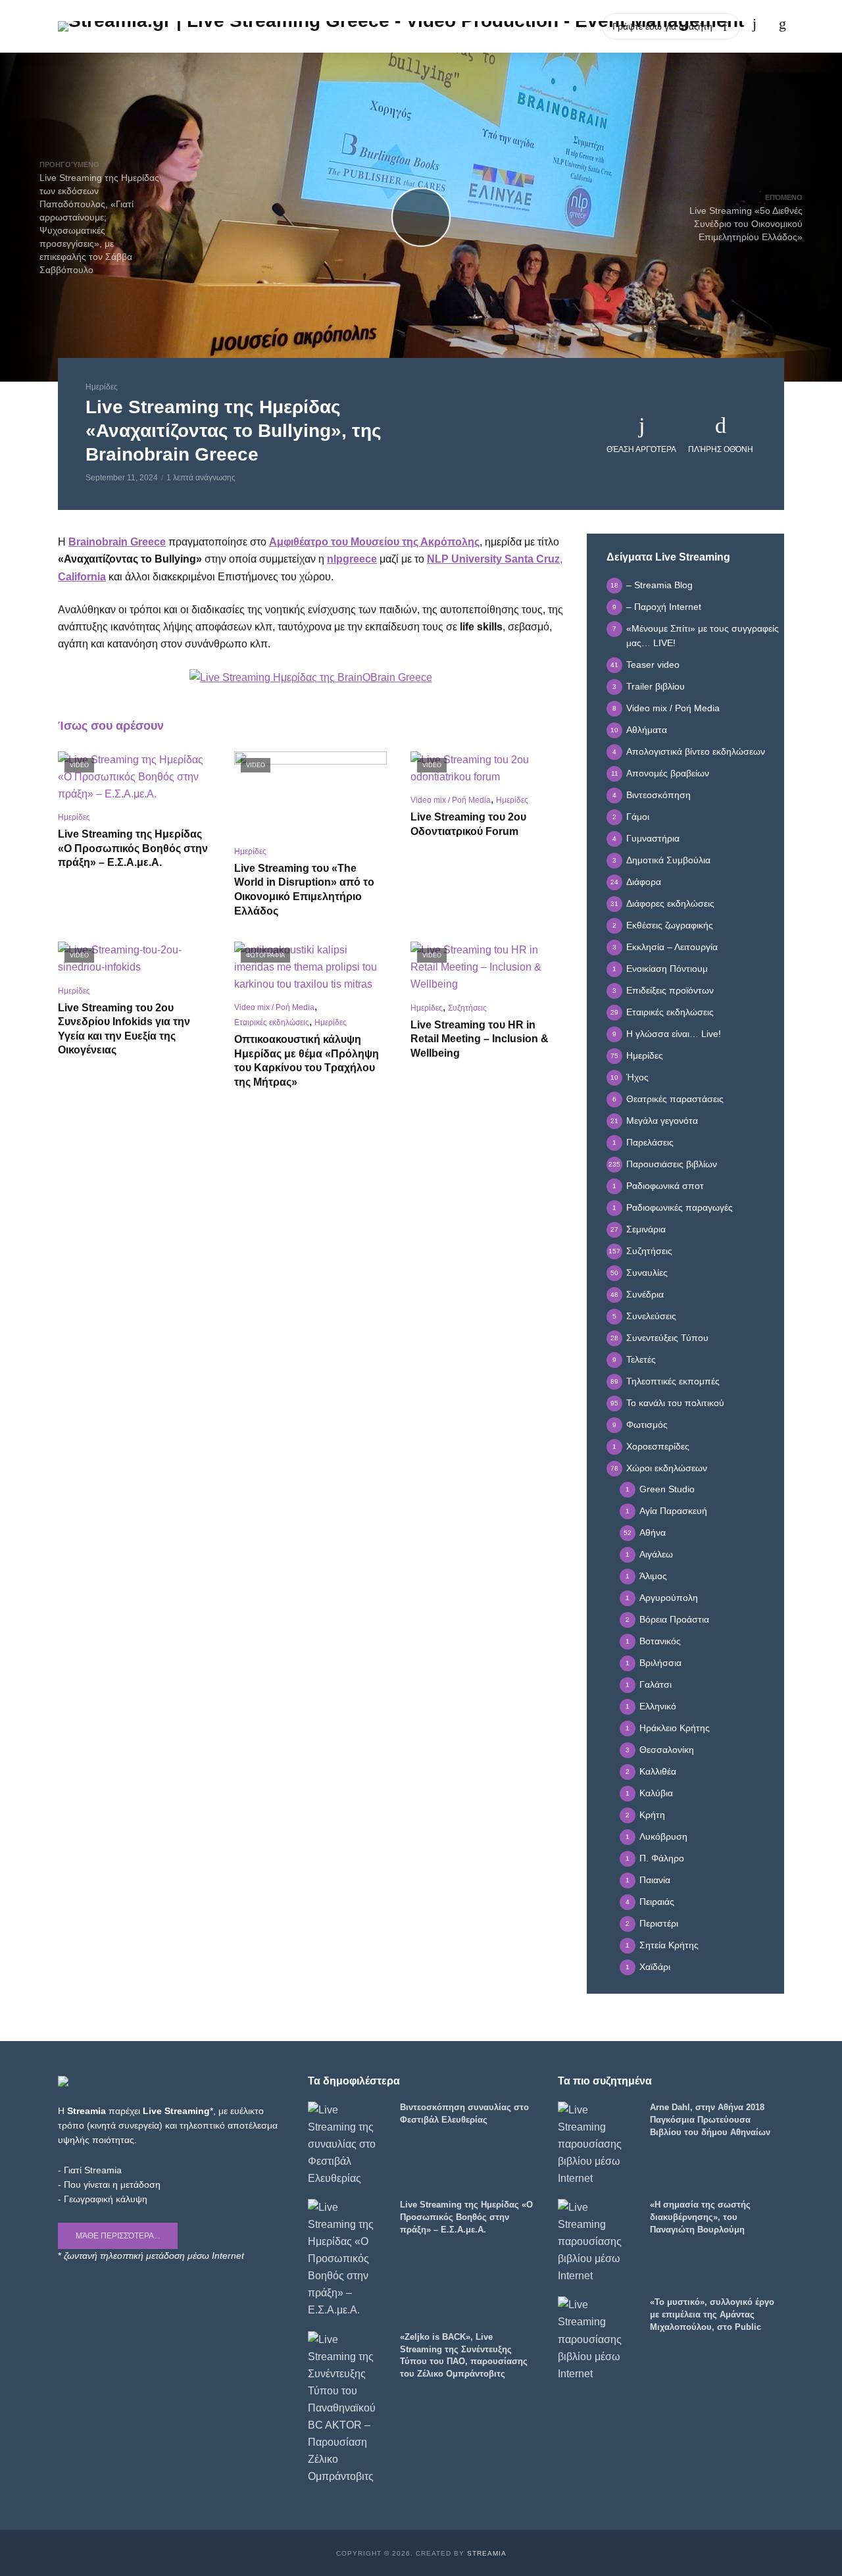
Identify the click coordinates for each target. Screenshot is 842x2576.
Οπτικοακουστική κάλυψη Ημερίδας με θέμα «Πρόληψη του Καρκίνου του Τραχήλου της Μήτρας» (307, 1061)
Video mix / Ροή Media (451, 800)
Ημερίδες (102, 387)
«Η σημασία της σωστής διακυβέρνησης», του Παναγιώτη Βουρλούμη (700, 2217)
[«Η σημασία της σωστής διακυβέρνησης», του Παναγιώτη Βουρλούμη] (598, 2242)
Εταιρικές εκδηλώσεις (272, 1023)
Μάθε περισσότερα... (118, 2236)
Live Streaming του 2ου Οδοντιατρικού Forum (468, 824)
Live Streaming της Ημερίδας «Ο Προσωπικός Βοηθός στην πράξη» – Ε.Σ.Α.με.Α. (133, 848)
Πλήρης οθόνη (721, 449)
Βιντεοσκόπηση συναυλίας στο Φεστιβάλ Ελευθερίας (464, 2113)
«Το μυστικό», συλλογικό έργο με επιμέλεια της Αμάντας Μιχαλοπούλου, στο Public (712, 2314)
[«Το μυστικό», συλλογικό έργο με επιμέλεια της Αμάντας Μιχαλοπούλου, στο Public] (598, 2339)
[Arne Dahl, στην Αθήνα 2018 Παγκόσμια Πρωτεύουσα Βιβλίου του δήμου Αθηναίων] (598, 2144)
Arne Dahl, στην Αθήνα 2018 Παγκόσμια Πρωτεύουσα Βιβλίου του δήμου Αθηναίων (710, 2120)
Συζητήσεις (467, 1008)
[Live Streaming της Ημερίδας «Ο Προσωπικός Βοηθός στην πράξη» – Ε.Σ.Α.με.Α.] (348, 2259)
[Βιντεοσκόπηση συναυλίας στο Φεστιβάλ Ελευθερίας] (348, 2144)
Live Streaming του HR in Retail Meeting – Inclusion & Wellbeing (480, 1039)
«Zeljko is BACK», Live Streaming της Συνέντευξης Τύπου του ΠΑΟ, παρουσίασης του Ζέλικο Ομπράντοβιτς (464, 2356)
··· (582, 26)
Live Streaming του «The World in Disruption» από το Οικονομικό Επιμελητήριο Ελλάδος (304, 890)
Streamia (487, 2553)
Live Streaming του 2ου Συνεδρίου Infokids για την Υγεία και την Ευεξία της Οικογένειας (124, 1029)
